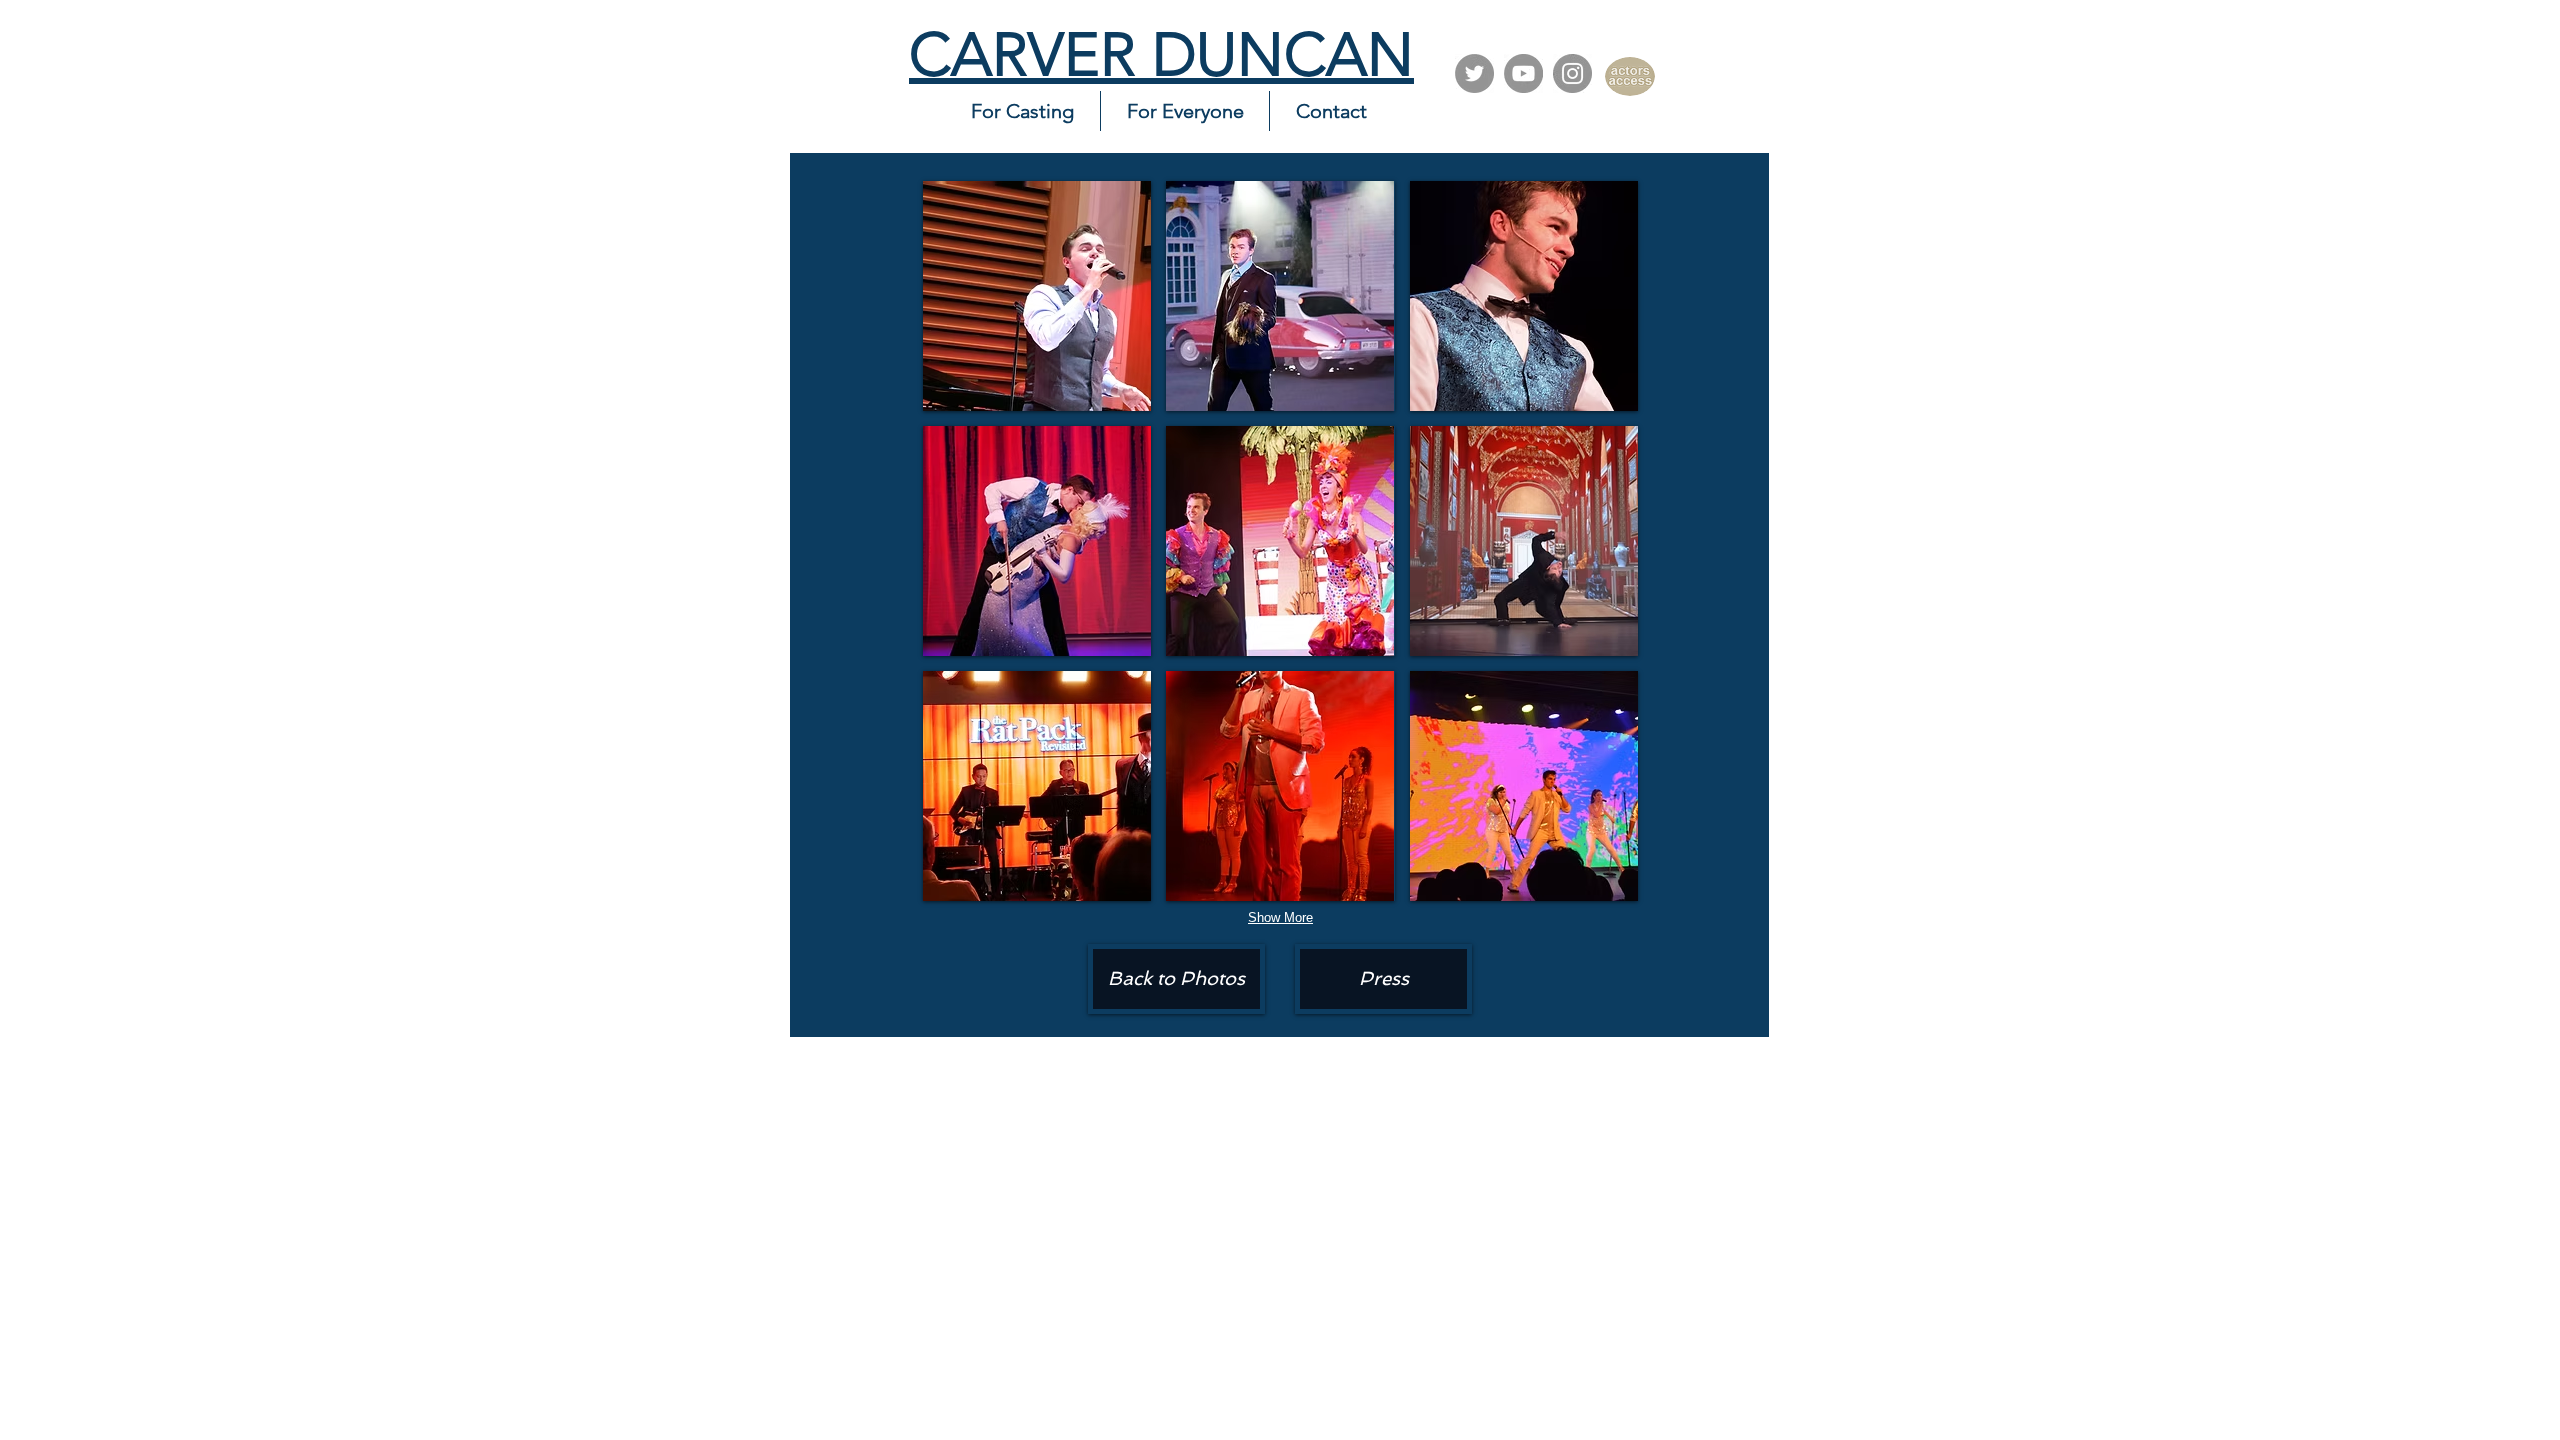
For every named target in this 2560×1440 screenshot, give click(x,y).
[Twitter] (1474, 73)
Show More (1280, 917)
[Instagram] (1572, 73)
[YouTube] (1523, 73)
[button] (1037, 296)
